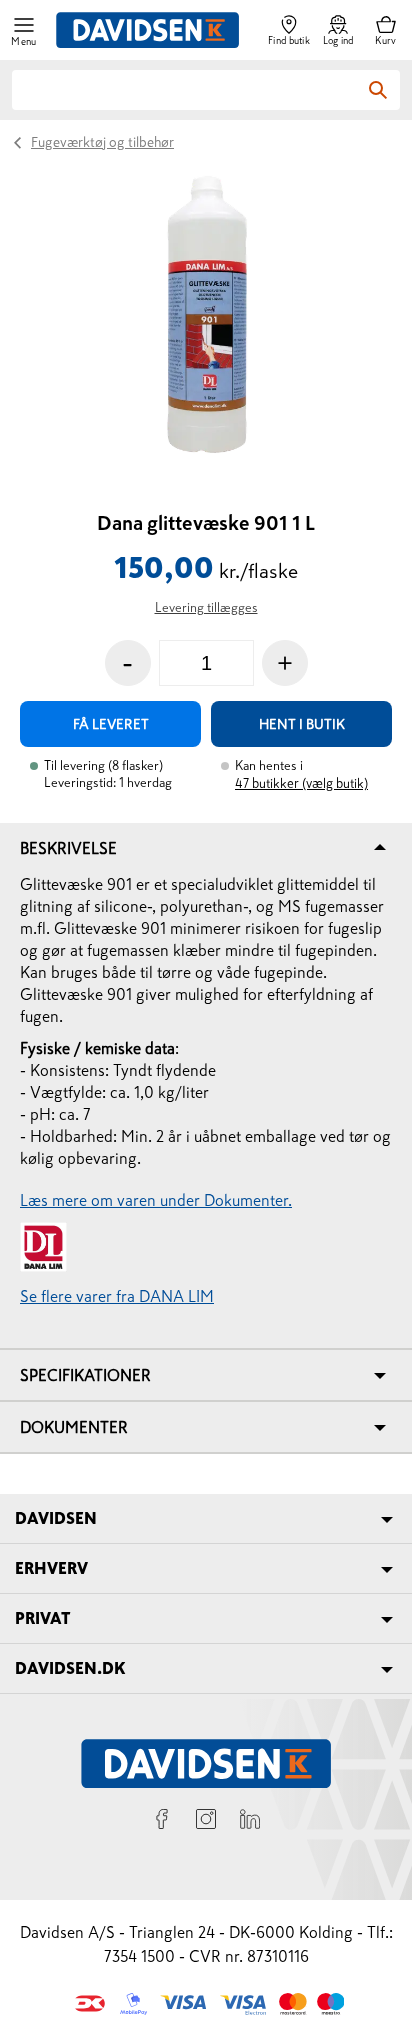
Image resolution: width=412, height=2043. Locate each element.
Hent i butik (302, 724)
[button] (24, 30)
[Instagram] (206, 1822)
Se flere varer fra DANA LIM (117, 1296)
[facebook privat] (162, 1822)
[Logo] (147, 30)
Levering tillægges (206, 607)
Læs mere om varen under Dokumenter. (156, 1200)
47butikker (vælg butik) (301, 783)
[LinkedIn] (250, 1822)
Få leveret (111, 724)
